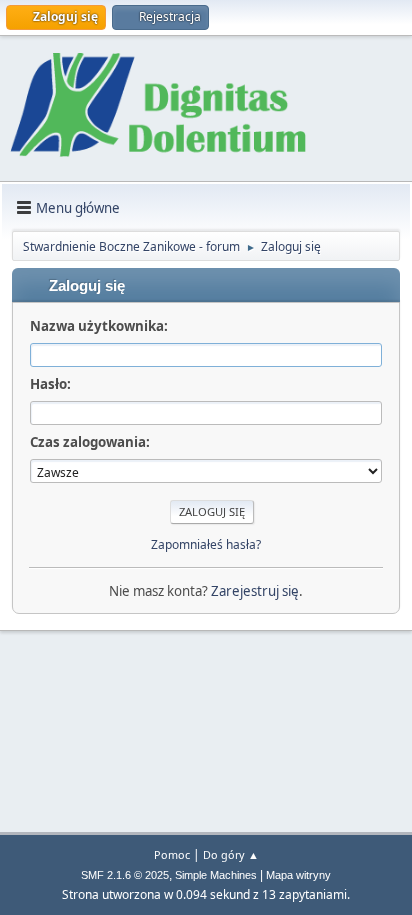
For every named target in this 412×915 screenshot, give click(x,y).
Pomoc (172, 854)
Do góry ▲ (231, 854)
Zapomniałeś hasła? (206, 544)
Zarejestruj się (255, 591)
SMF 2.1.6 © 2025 (125, 875)
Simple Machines (216, 875)
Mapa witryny (298, 875)
